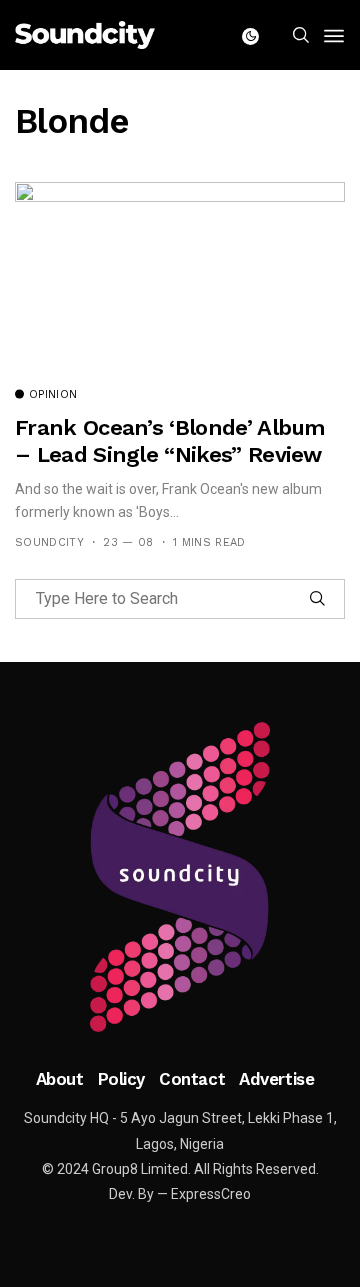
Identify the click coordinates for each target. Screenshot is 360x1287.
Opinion (53, 395)
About (60, 1079)
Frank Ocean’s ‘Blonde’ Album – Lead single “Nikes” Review (170, 440)
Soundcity (49, 542)
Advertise (276, 1079)
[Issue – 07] (180, 877)
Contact (192, 1079)
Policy (121, 1079)
